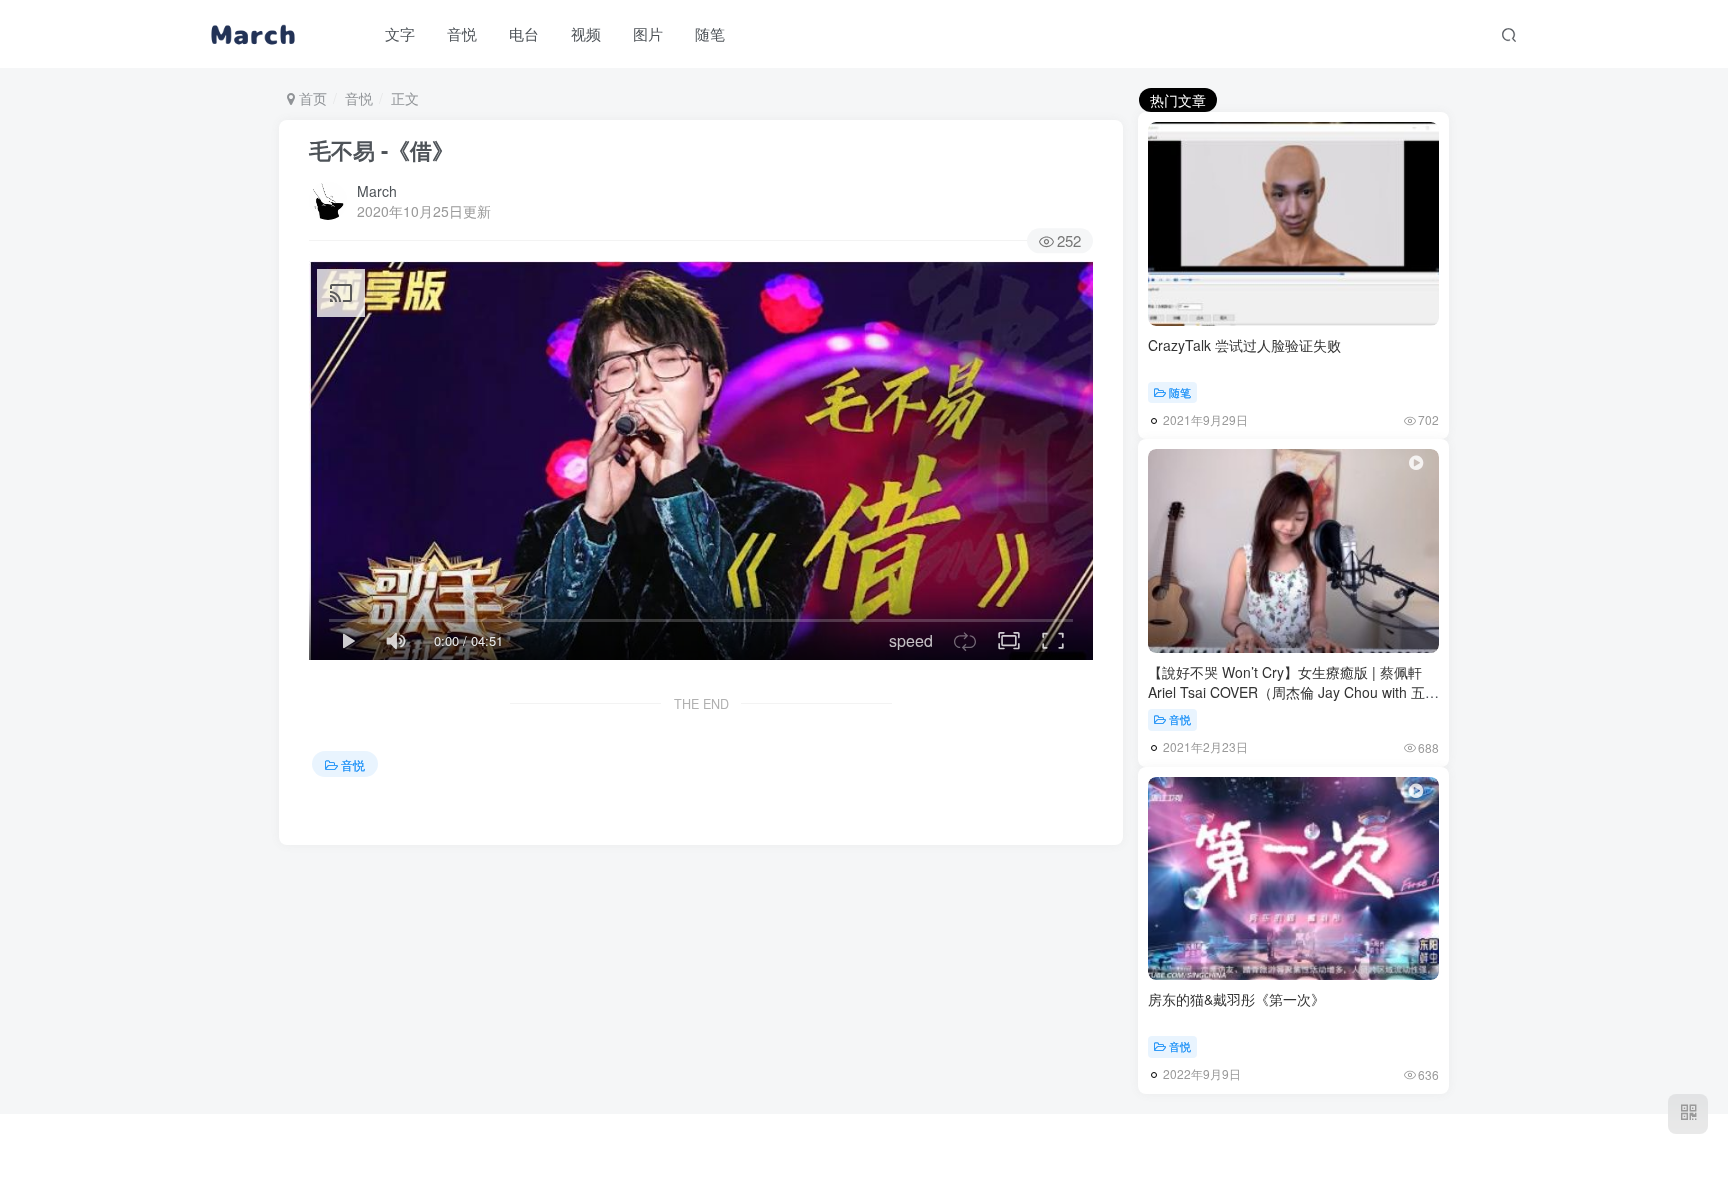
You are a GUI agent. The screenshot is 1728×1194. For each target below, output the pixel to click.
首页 (311, 98)
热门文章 (1178, 100)
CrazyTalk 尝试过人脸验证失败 (1244, 345)
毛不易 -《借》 (381, 150)
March (377, 191)
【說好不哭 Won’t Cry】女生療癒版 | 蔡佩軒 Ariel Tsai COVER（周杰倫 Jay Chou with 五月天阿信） (1293, 691)
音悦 (359, 98)
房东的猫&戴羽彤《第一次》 (1236, 999)
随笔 (1180, 392)
